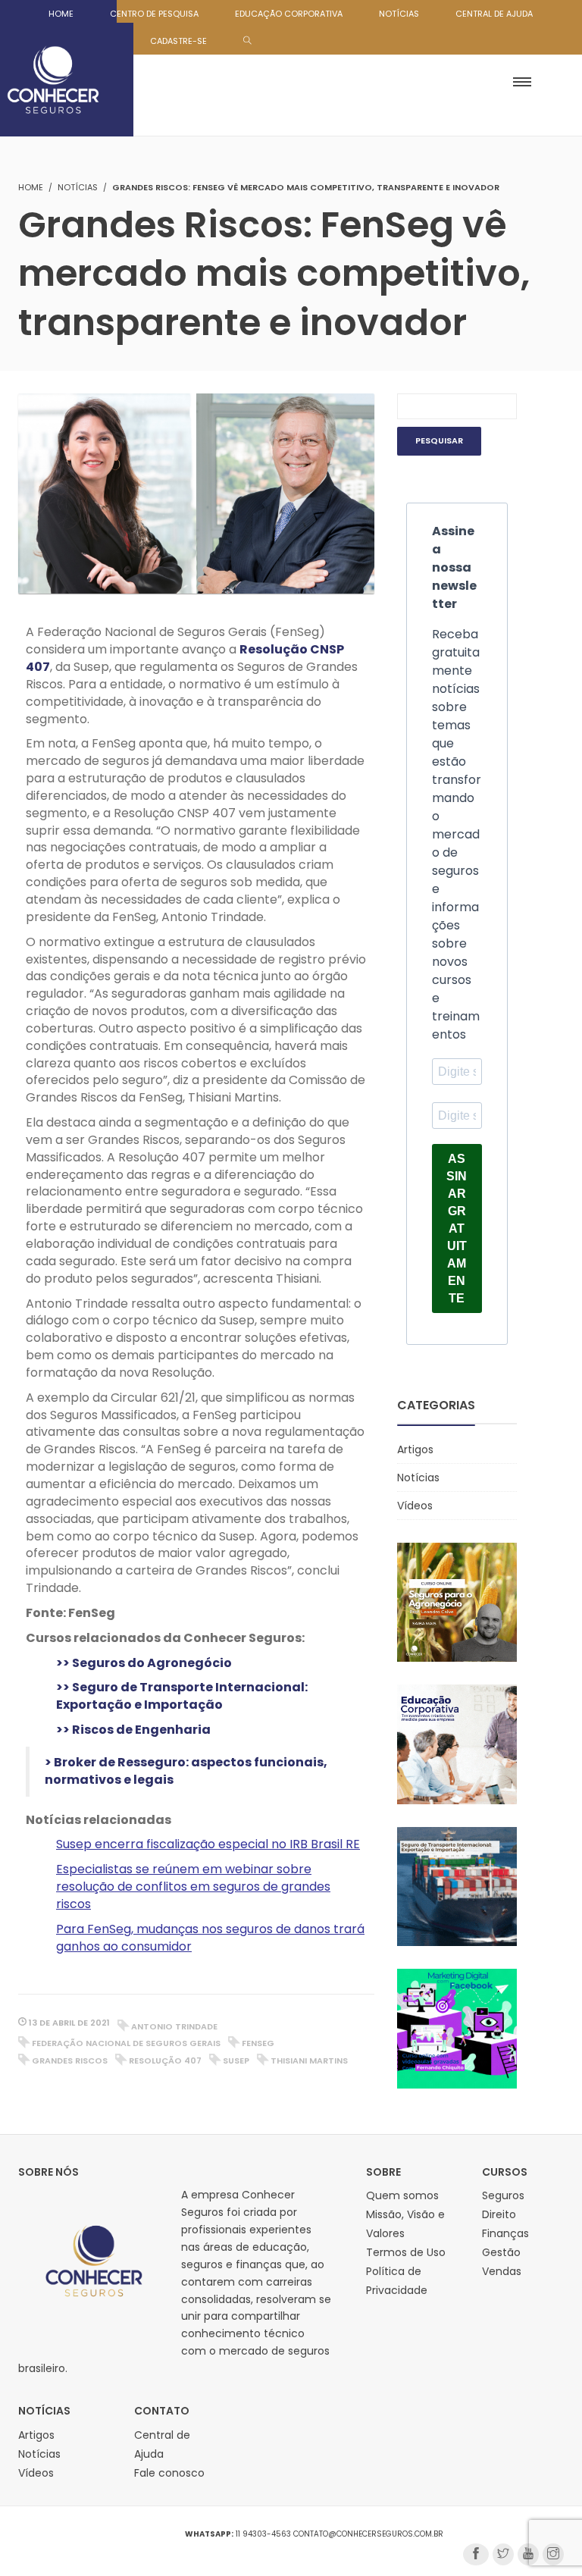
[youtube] (528, 2554)
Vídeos (415, 1506)
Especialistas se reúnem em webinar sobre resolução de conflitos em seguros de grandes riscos (193, 1887)
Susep (236, 2060)
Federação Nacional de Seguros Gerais (126, 2043)
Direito (499, 2214)
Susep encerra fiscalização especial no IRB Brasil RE (208, 1844)
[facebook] (476, 2554)
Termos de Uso (406, 2252)
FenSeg (258, 2043)
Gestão (501, 2252)
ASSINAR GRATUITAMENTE (457, 1228)
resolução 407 (165, 2060)
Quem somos (402, 2195)
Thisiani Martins (309, 2060)
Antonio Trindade (174, 2026)
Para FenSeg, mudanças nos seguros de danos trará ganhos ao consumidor (210, 1938)
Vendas (502, 2271)
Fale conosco (169, 2473)
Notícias (78, 187)
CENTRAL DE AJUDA (494, 14)
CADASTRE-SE (178, 41)
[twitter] (503, 2554)
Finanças (505, 2233)
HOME (61, 14)
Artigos (415, 1449)
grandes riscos (70, 2060)
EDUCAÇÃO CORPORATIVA (289, 14)
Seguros (503, 2195)
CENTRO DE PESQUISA (154, 14)
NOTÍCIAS (399, 14)
